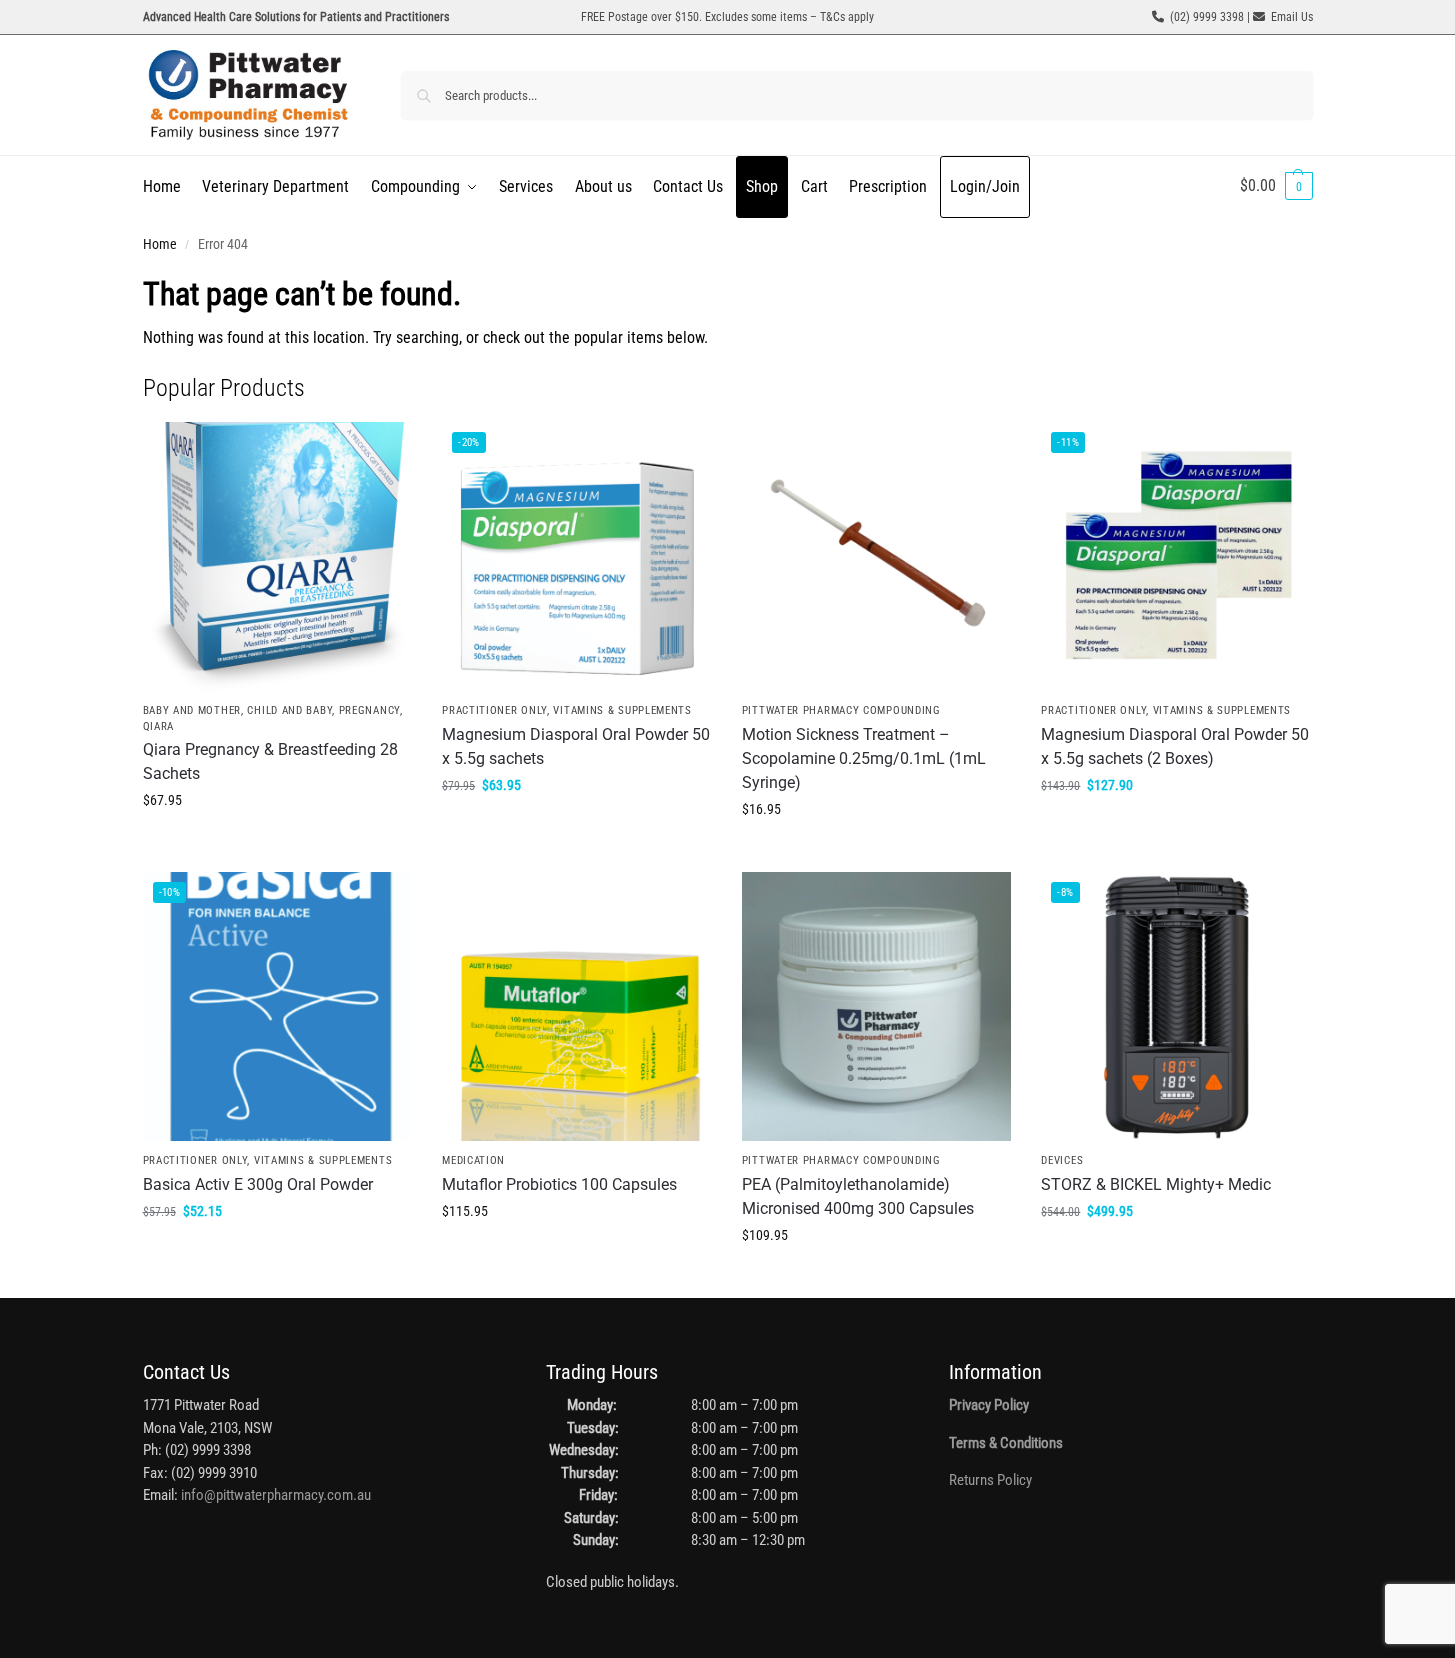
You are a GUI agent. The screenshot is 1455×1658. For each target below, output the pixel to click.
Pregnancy (369, 710)
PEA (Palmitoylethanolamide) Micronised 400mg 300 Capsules (858, 1196)
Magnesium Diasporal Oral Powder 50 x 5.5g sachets (576, 746)
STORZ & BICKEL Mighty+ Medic (1156, 1184)
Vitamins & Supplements (622, 710)
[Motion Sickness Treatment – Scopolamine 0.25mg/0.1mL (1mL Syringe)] (877, 557)
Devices (1062, 1160)
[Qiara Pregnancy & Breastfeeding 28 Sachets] (278, 557)
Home (160, 244)
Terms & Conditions (1006, 1443)
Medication (473, 1160)
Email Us (1292, 17)
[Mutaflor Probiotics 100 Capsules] (577, 1007)
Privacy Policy (989, 1405)
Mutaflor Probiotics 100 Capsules (559, 1184)
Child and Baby (289, 710)
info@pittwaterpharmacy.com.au (276, 1495)
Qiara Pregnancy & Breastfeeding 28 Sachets (270, 761)
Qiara (159, 726)
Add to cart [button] (277, 843)
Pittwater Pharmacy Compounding (841, 710)
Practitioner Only (494, 710)
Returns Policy (990, 1480)
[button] (1276, 186)
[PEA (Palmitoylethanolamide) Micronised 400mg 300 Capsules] (877, 1007)
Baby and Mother (192, 710)
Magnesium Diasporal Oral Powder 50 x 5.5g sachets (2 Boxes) (1175, 746)
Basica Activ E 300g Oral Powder (258, 1184)
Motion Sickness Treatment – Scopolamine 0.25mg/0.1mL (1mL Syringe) (864, 758)
